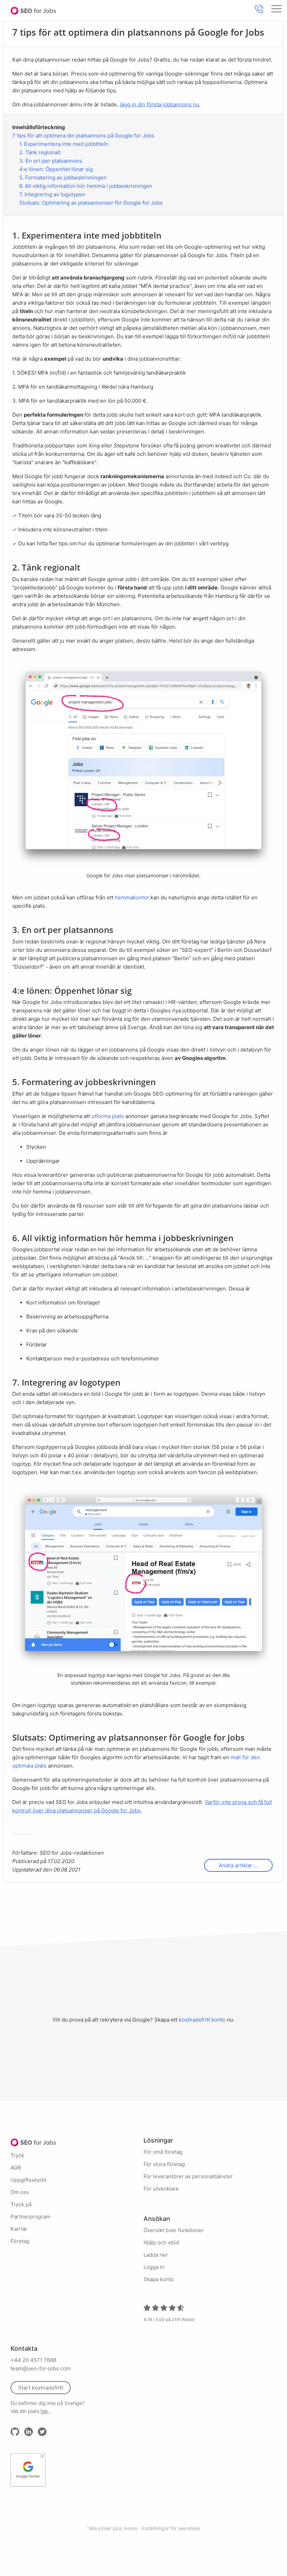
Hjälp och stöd (161, 2242)
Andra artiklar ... (238, 1865)
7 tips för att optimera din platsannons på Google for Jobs (83, 136)
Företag (20, 2241)
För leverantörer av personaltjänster (188, 2176)
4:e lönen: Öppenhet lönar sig (56, 169)
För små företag (163, 2152)
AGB (16, 2168)
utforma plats (108, 1116)
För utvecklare (161, 2189)
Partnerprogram (30, 2217)
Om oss (20, 2192)
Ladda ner (156, 2255)
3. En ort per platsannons (51, 161)
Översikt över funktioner (174, 2230)
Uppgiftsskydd (28, 2180)
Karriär (19, 2229)
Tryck (17, 2155)
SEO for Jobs (33, 10)
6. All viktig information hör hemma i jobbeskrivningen (86, 186)
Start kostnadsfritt (41, 2388)
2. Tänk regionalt (40, 152)
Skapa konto (159, 2279)
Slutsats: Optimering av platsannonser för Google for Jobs (91, 203)
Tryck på (21, 2204)
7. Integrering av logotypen (52, 194)
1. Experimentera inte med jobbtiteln (64, 144)
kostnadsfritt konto (202, 2020)
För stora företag (164, 2164)
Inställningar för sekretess (171, 2528)
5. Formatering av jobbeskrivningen (63, 178)
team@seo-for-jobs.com (41, 2368)
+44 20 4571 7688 (33, 2360)
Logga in (154, 2267)
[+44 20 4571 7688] (259, 9)
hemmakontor (132, 897)
